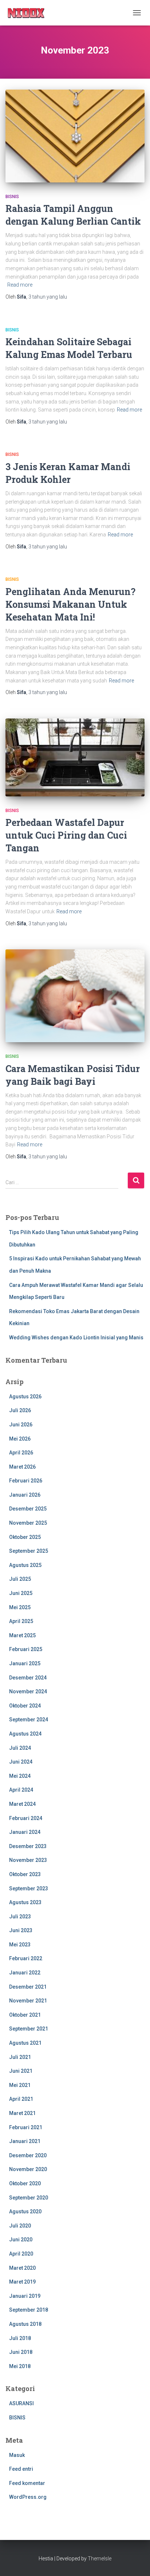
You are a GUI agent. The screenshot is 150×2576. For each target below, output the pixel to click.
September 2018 (29, 2310)
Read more (20, 285)
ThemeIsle (100, 2559)
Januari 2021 (25, 2141)
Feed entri (21, 2469)
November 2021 (28, 2001)
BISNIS (12, 197)
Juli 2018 (20, 2338)
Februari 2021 (26, 2127)
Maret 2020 (22, 2268)
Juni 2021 (21, 2071)
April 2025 (21, 1621)
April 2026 (21, 1453)
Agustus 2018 (25, 2324)
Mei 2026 (20, 1439)
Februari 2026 (26, 1481)
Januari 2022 (25, 1973)
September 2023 (29, 1888)
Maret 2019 (22, 2282)
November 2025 (28, 1523)
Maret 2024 (22, 1804)
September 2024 (29, 1720)
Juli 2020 (20, 2226)
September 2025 (29, 1551)
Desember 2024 (28, 1678)
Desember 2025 (28, 1509)
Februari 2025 (26, 1649)
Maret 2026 (22, 1467)
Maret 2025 (22, 1635)
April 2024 (21, 1790)
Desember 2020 (28, 2155)
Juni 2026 (21, 1425)
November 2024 (28, 1691)
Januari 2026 (25, 1495)
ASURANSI (21, 2403)
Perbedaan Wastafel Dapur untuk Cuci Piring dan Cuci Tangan (66, 835)
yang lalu (48, 297)
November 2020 (28, 2169)
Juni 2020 (21, 2240)
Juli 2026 (20, 1410)
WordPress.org (28, 2497)
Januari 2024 (25, 1832)
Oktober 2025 (25, 1537)
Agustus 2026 (25, 1397)
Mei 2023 (20, 1945)
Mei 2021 (20, 2085)
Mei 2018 (20, 2366)
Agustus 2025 (25, 1565)
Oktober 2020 (25, 2183)
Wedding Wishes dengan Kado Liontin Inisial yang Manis (76, 1338)
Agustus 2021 (25, 2043)
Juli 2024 (20, 1748)
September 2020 (29, 2198)
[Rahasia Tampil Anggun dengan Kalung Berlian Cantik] (75, 136)
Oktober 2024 (25, 1706)
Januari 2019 (25, 2296)
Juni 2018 (21, 2352)
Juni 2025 (21, 1593)
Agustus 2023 (25, 1902)
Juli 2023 (20, 1917)
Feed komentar (27, 2483)
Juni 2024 (21, 1762)
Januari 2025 (25, 1663)
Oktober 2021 (25, 2015)
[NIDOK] (29, 13)
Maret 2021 (22, 2113)
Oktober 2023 (25, 1874)
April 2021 (21, 2099)
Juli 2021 (20, 2057)
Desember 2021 (28, 1987)
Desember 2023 (28, 1846)
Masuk (17, 2455)
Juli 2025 (20, 1579)
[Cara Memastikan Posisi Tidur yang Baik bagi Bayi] (75, 996)
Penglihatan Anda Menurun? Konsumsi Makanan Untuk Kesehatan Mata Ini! (70, 604)
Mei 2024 (20, 1776)
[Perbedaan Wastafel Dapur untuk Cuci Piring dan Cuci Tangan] (75, 757)
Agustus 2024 (25, 1734)
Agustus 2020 (25, 2211)
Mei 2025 (20, 1607)
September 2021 (29, 2029)
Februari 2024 (26, 1818)
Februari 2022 (26, 1958)
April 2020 (21, 2254)
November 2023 (28, 1860)
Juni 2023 (21, 1930)
